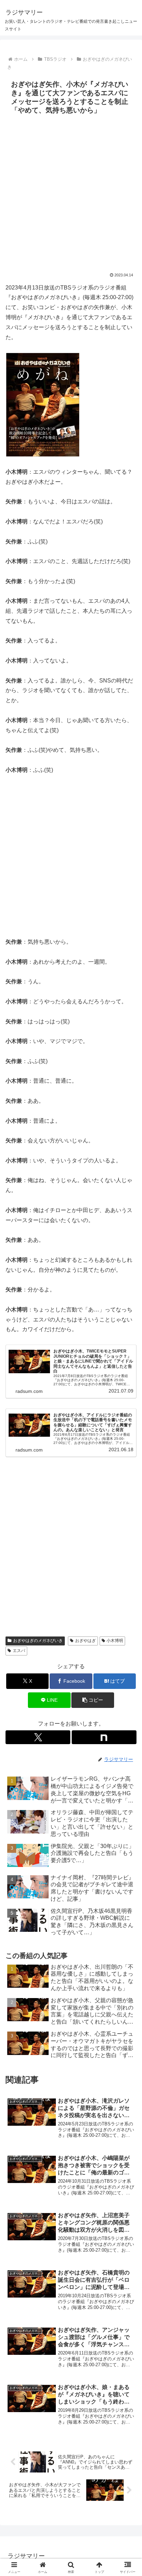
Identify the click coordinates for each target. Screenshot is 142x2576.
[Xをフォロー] (38, 1737)
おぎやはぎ (85, 1641)
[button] (93, 1700)
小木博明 (115, 1641)
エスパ (19, 1651)
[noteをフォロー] (104, 1737)
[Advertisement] (71, 192)
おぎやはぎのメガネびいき (38, 1641)
